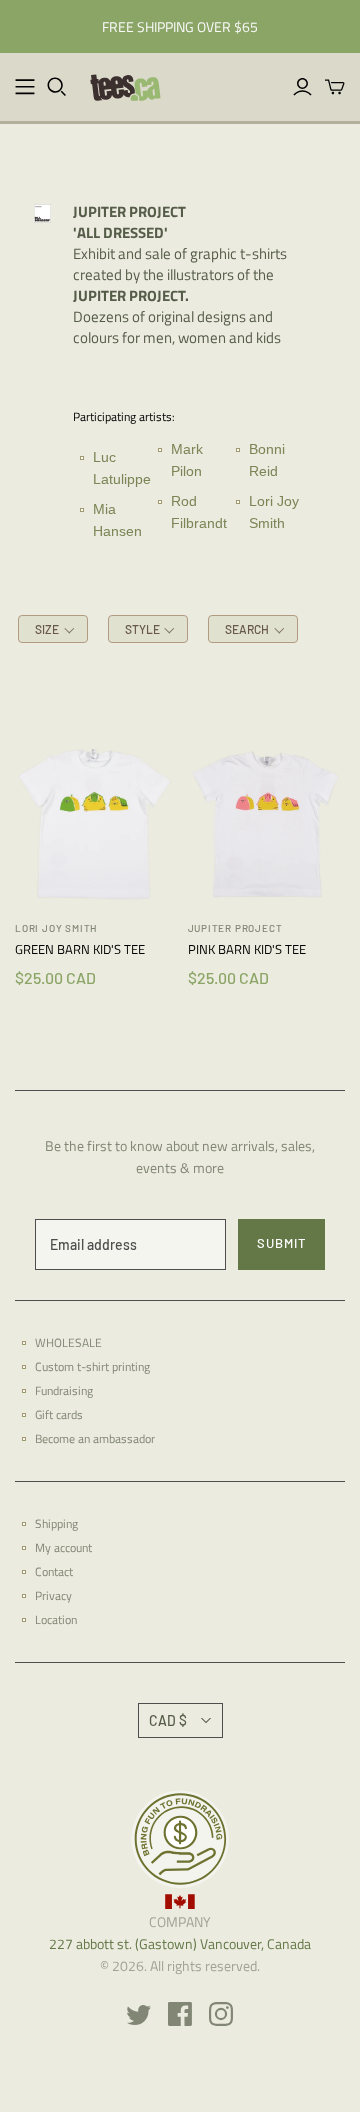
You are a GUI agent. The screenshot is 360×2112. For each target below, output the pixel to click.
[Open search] (57, 87)
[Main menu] (25, 87)
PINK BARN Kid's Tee (247, 949)
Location (56, 1619)
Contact (54, 1571)
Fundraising (64, 1390)
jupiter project (235, 928)
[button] (53, 629)
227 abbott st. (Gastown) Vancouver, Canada (180, 1943)
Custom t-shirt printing (92, 1366)
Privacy (53, 1595)
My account (63, 1547)
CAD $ (168, 1720)
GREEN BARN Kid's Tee (80, 949)
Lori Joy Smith (56, 928)
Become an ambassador (95, 1438)
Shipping (56, 1523)
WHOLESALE (68, 1342)
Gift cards (59, 1414)
